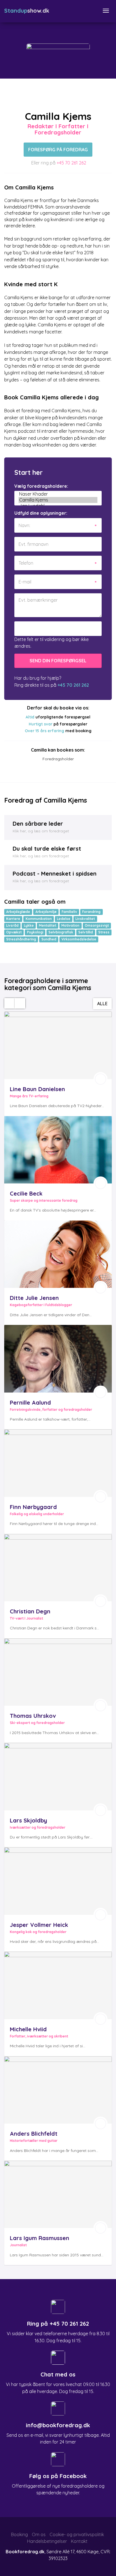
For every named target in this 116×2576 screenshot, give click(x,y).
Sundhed (49, 939)
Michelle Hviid (28, 2029)
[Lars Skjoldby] (58, 1777)
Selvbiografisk (61, 932)
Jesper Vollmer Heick (39, 1925)
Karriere (13, 919)
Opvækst (14, 932)
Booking (19, 2534)
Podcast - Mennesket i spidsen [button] (55, 873)
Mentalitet (48, 925)
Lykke (29, 925)
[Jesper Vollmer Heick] (58, 1881)
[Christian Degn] (58, 1568)
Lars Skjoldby (28, 1820)
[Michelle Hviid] (58, 1985)
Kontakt (79, 2541)
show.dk (27, 11)
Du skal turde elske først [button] (47, 849)
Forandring (91, 912)
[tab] (58, 827)
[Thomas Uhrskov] (58, 1672)
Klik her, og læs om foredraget (41, 831)
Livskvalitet (85, 919)
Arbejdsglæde (18, 912)
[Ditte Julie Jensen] (58, 1254)
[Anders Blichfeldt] (58, 2090)
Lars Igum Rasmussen (40, 2238)
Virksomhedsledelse (79, 939)
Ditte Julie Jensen (34, 1298)
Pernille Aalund (30, 1403)
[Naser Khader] (58, 494)
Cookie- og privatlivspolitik (77, 2534)
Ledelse (64, 919)
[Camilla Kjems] (58, 500)
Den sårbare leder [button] (38, 824)
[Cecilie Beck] (58, 1150)
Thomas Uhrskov (33, 1716)
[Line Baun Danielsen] (58, 1045)
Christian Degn (30, 1611)
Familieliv (69, 912)
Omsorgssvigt (97, 925)
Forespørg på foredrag (58, 150)
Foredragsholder (58, 759)
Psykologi (35, 932)
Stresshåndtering (21, 939)
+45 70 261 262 (71, 163)
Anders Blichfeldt (34, 2134)
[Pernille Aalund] (58, 1359)
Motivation (70, 925)
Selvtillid (86, 932)
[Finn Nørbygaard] (58, 1463)
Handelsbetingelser (47, 2541)
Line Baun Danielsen (37, 1089)
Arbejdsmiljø (46, 912)
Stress (104, 932)
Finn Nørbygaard (33, 1507)
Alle (102, 1004)
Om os (39, 2534)
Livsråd (12, 925)
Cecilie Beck (26, 1193)
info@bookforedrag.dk (58, 2425)
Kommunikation (39, 919)
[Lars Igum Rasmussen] (58, 2194)
